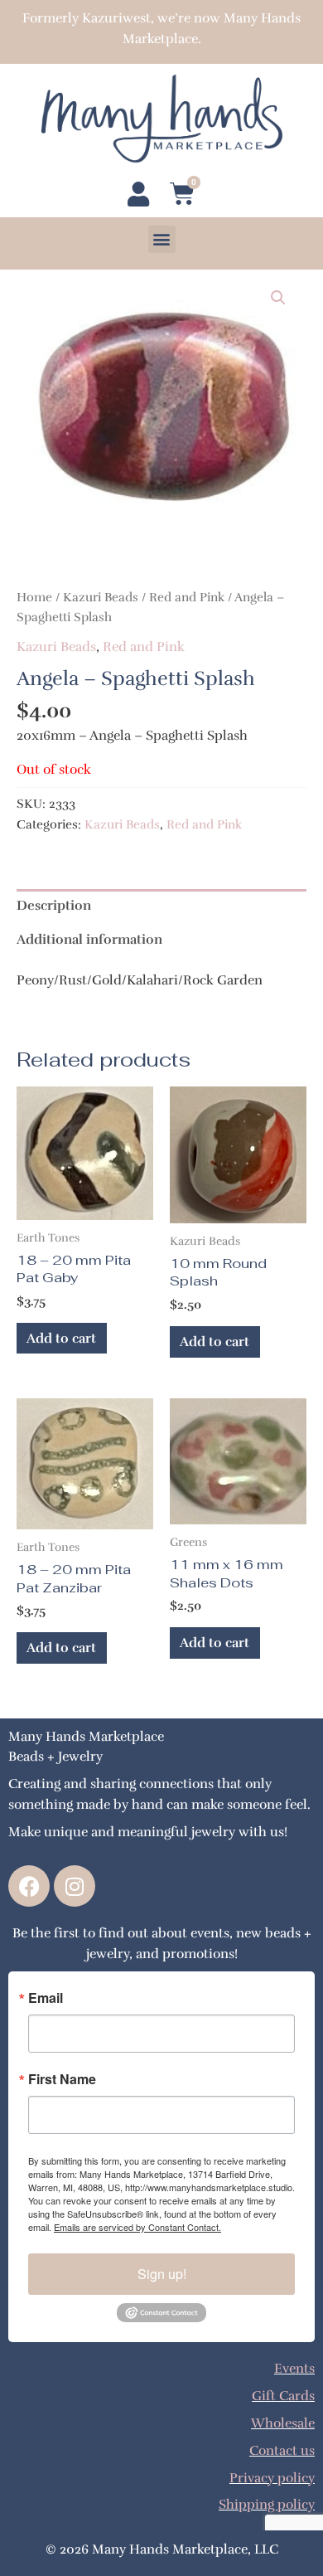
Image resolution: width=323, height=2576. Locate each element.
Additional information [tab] (89, 939)
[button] (162, 239)
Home (34, 597)
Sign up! (162, 2274)
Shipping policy (267, 2504)
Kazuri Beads (101, 597)
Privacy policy (272, 2478)
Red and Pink (187, 597)
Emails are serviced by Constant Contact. (137, 2227)
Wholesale (283, 2423)
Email (46, 1998)
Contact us (282, 2450)
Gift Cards (283, 2396)
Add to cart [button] (61, 1338)
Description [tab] (54, 905)
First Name (62, 2079)
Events (294, 2368)
